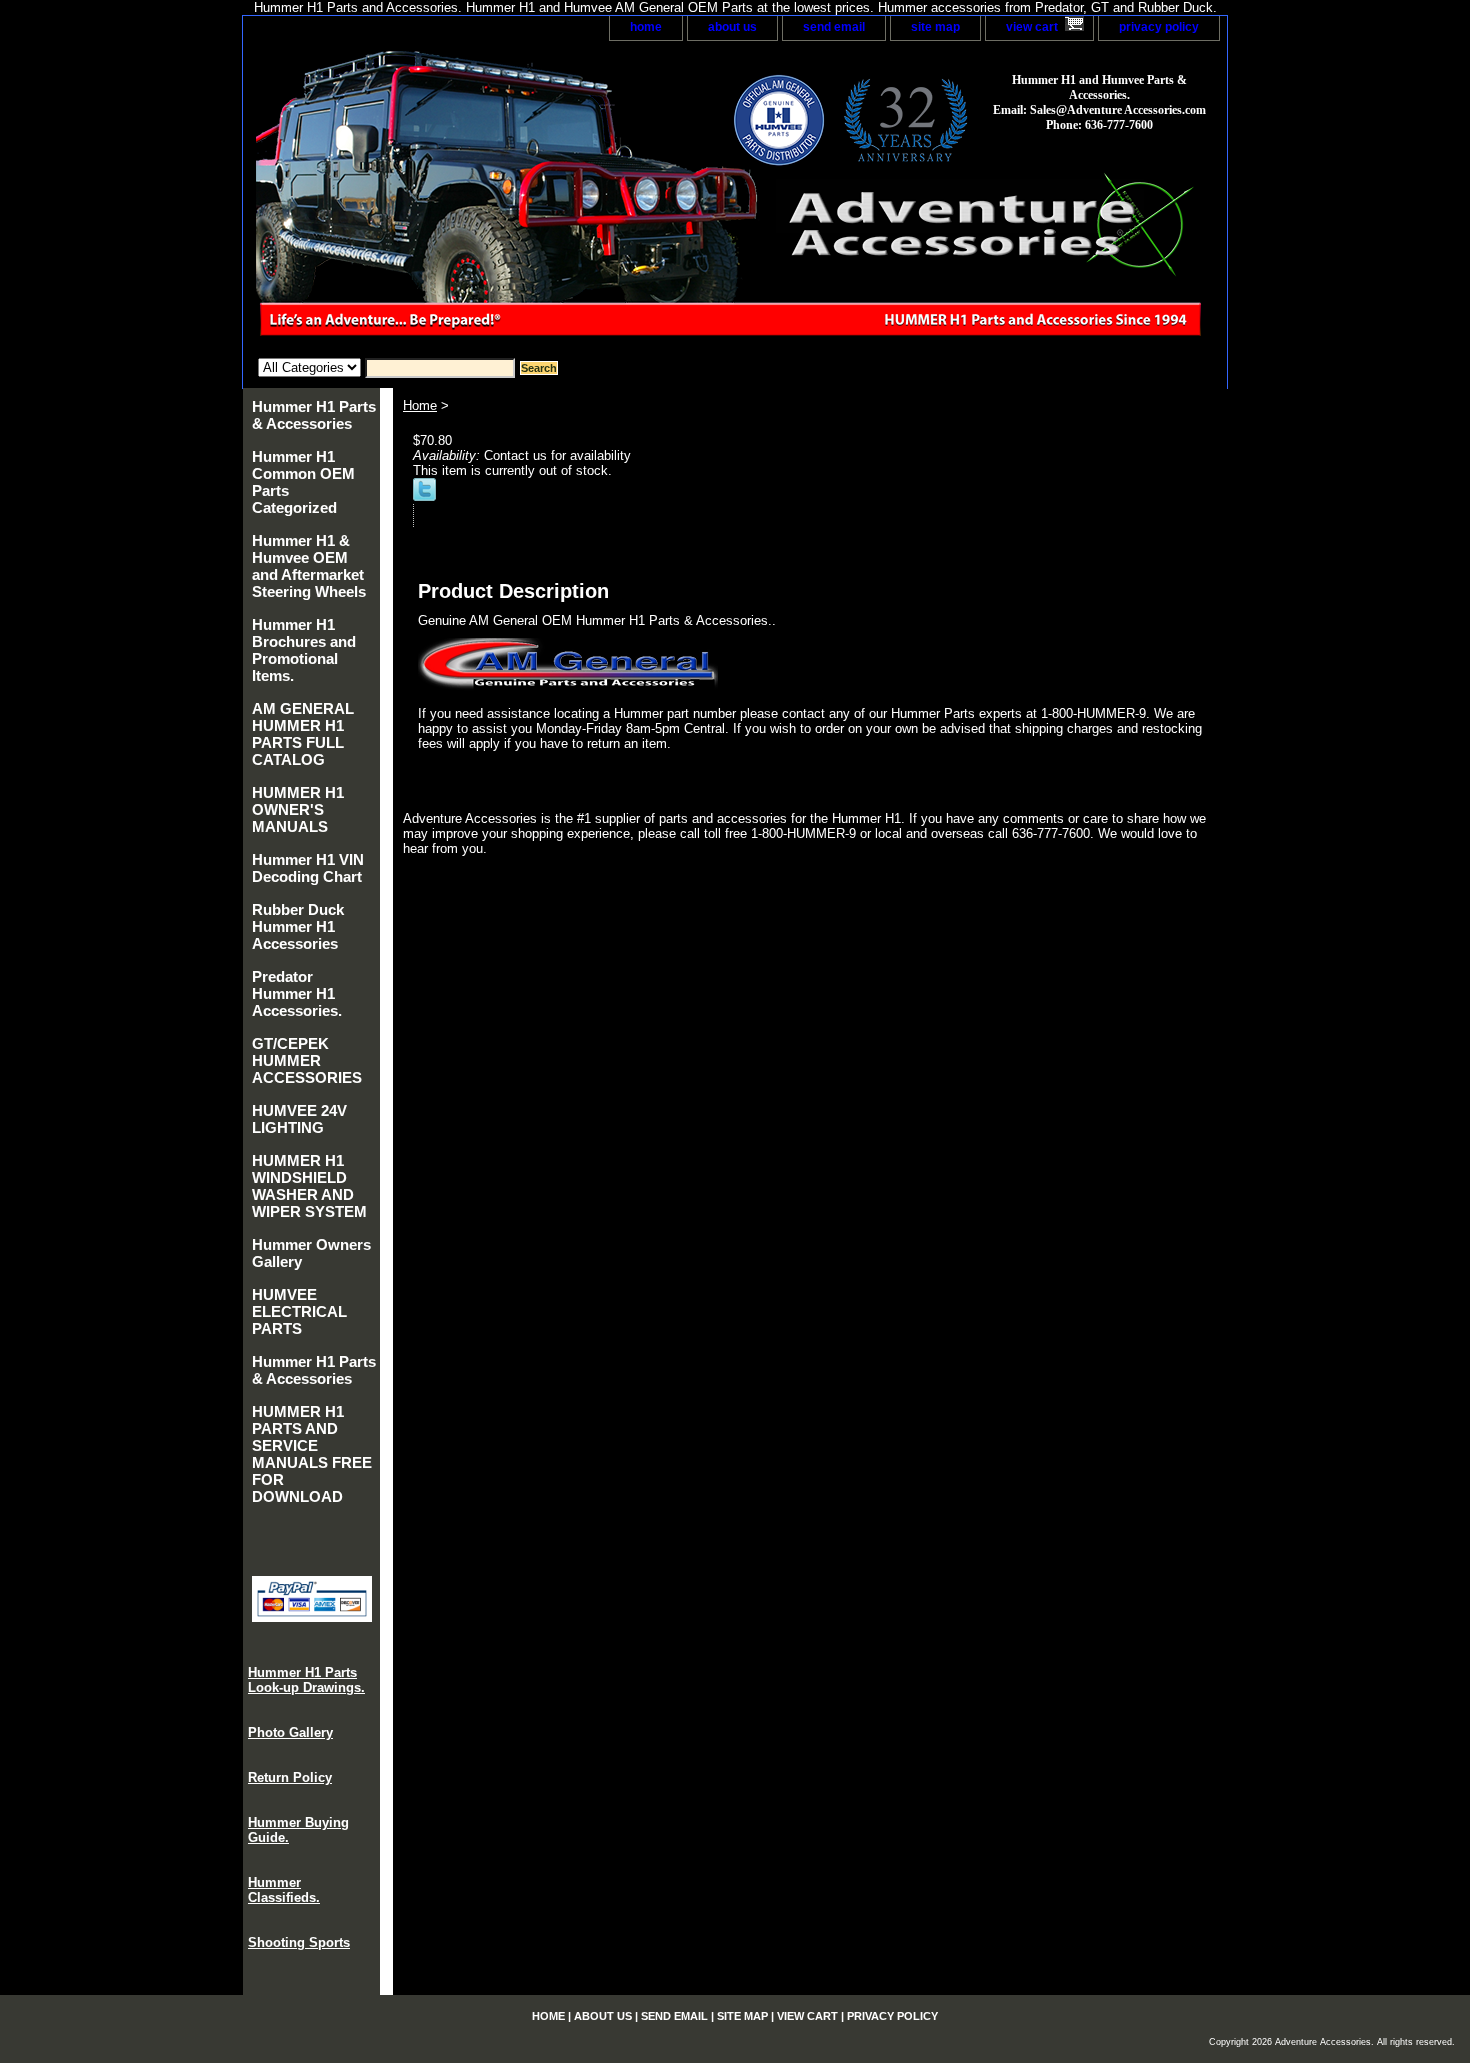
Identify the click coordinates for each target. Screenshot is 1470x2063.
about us (732, 27)
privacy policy (1159, 27)
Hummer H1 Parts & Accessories (314, 415)
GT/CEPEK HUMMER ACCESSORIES (307, 1060)
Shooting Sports (299, 1942)
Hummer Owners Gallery (311, 1253)
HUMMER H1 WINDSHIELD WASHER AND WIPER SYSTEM (309, 1186)
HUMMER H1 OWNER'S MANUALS (298, 809)
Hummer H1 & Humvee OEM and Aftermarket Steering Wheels (309, 566)
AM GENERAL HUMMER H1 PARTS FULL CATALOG (303, 734)
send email (834, 27)
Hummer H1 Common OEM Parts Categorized (303, 482)
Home (420, 405)
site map (935, 27)
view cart (1032, 27)
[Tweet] (424, 496)
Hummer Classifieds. (284, 1890)
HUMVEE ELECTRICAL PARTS (299, 1311)
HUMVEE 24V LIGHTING (299, 1119)
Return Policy (290, 1777)
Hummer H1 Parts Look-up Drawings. (306, 1680)
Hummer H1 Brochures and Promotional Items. (304, 650)
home (646, 27)
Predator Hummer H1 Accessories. (297, 993)
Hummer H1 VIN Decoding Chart (308, 868)
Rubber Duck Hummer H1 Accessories (298, 926)
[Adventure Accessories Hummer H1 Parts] (493, 199)
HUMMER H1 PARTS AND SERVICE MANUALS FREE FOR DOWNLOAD (312, 1454)
